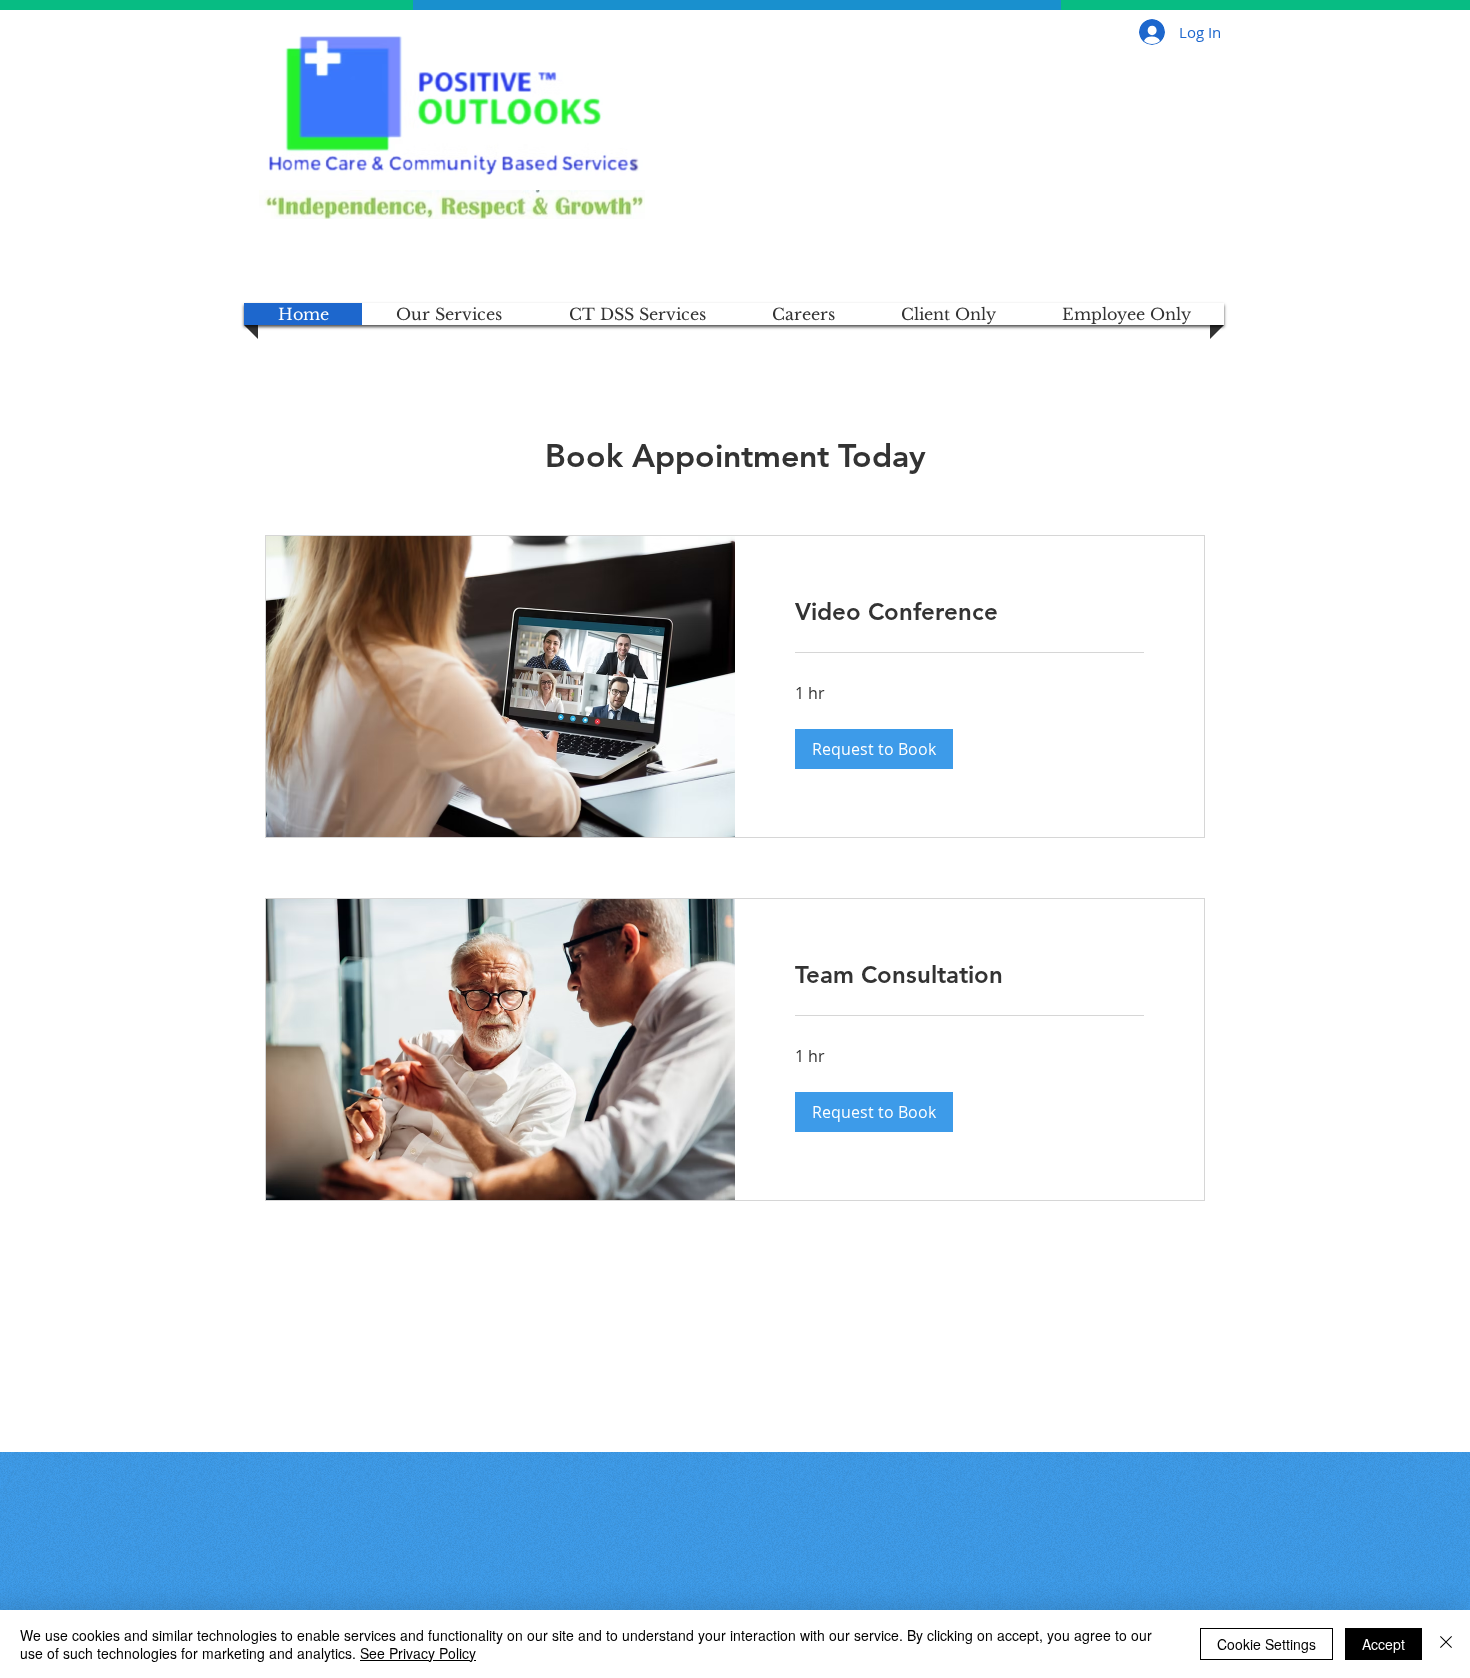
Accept (1383, 1644)
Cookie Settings (1266, 1644)
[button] (874, 749)
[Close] (1446, 1644)
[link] (969, 612)
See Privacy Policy (418, 1653)
